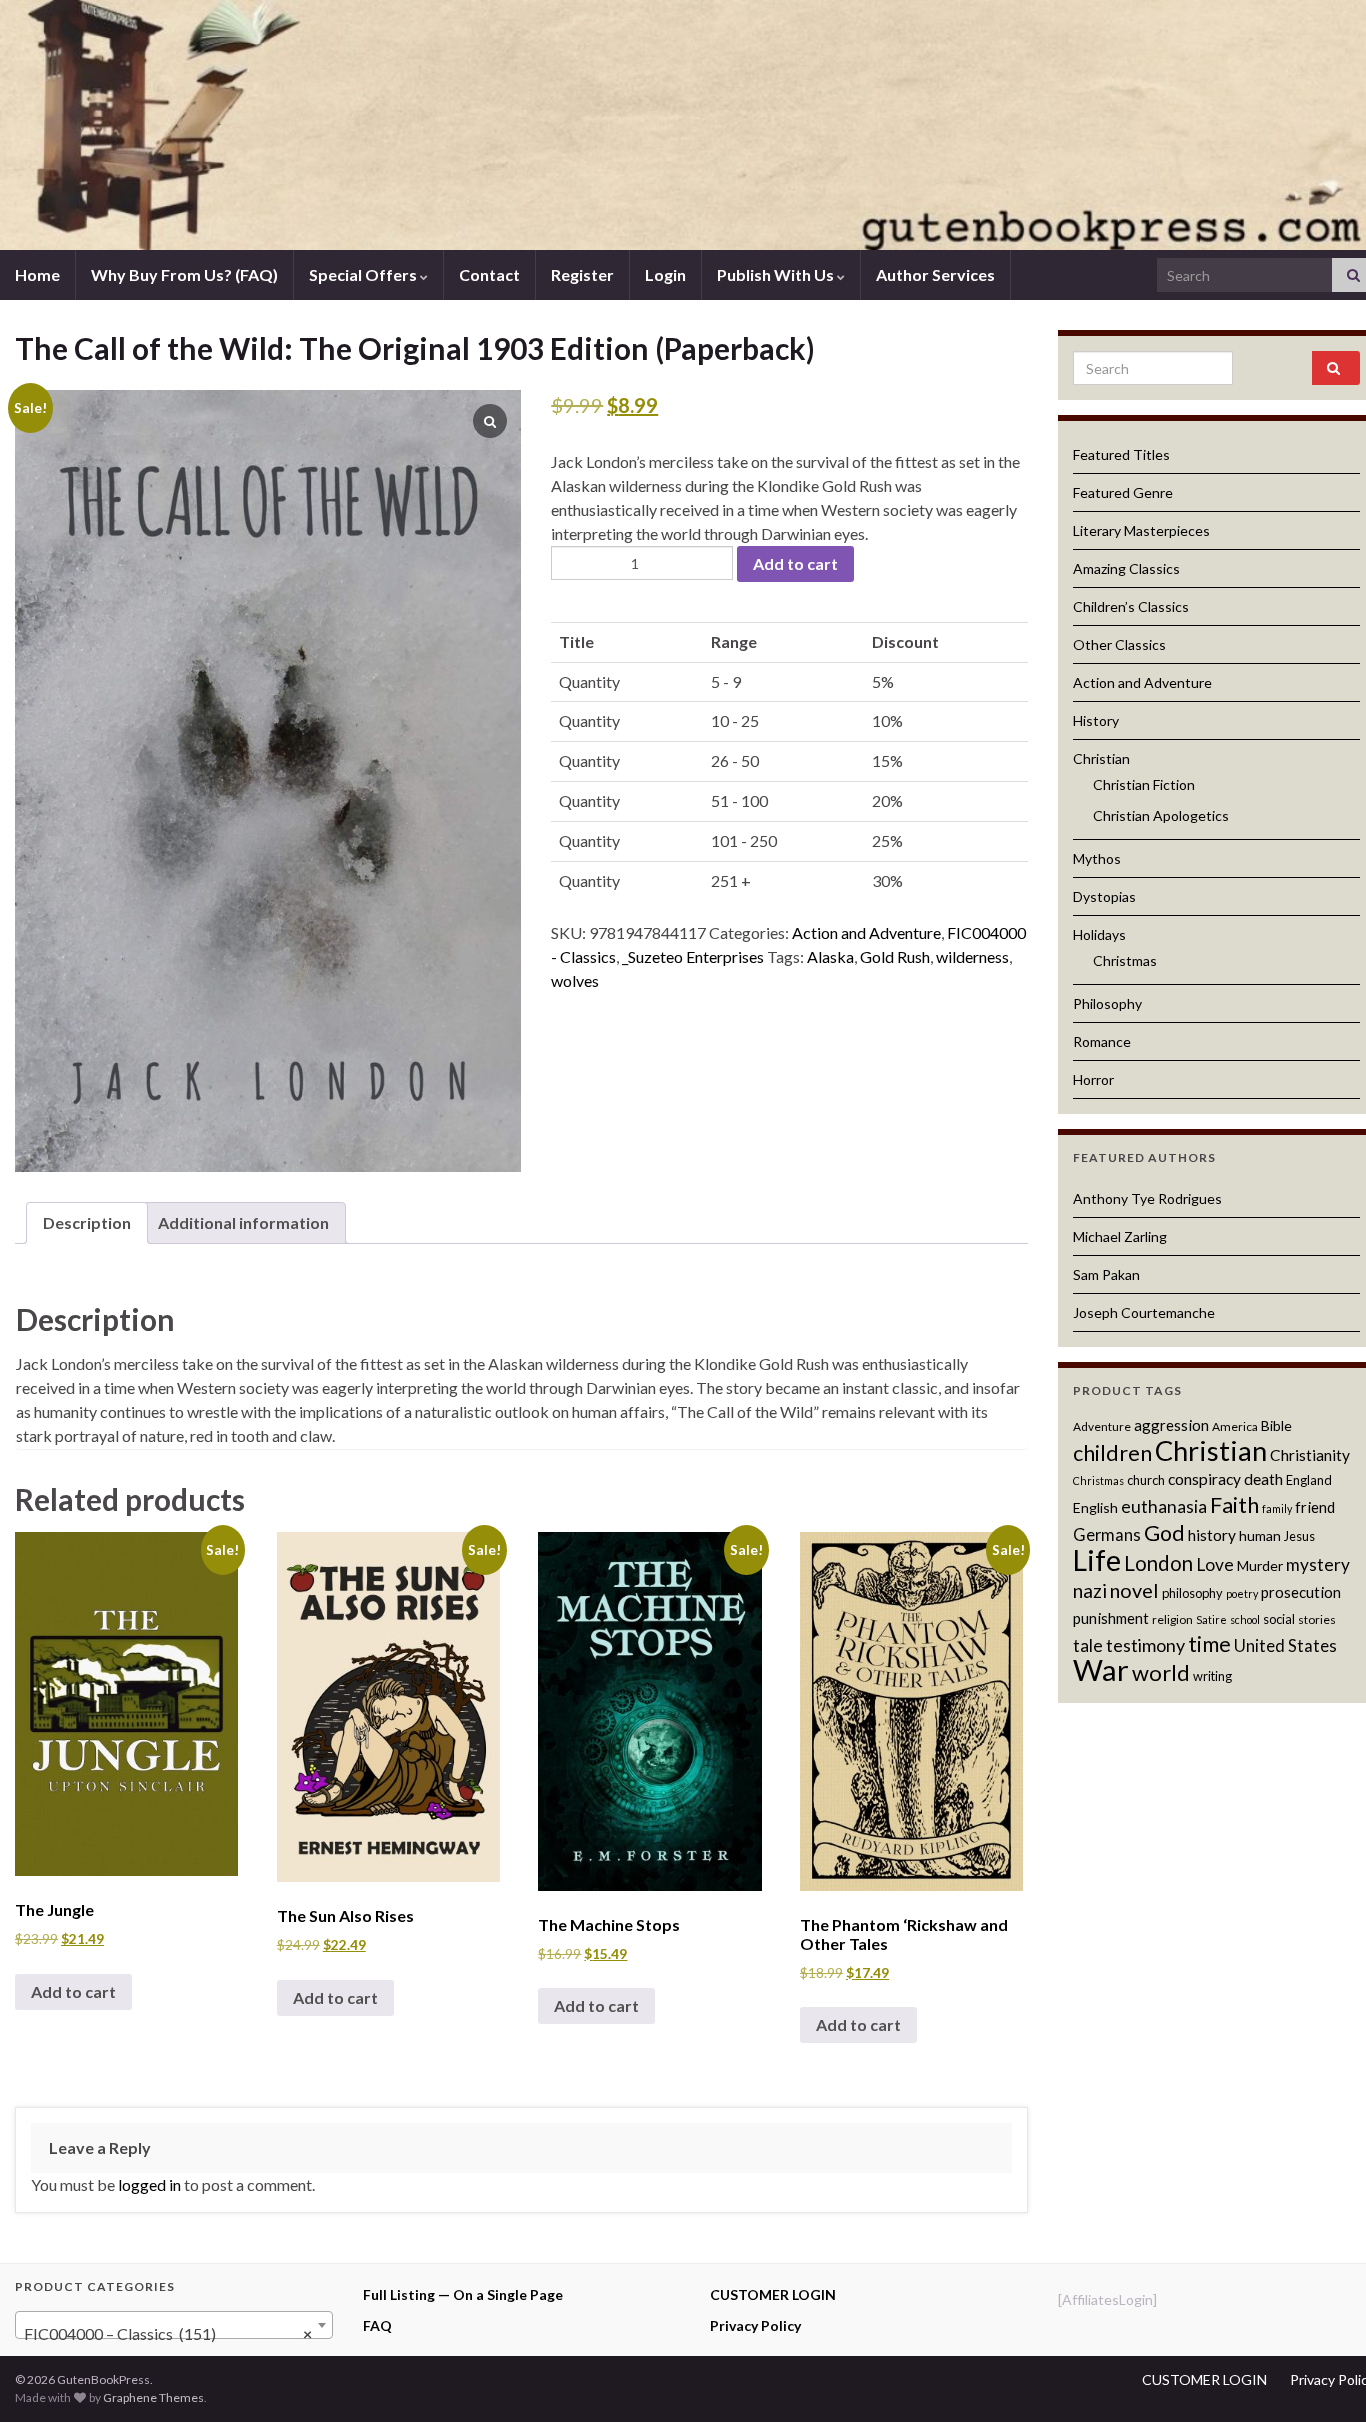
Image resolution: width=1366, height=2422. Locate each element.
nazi (1090, 1590)
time (1209, 1643)
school (1245, 1619)
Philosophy (1107, 1003)
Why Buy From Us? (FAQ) (184, 274)
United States (1285, 1646)
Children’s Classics (1131, 606)
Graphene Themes (153, 2397)
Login (665, 274)
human (1260, 1535)
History (1096, 720)
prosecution (1301, 1592)
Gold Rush (895, 956)
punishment (1111, 1618)
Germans (1107, 1535)
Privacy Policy (755, 2325)
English (1095, 1507)
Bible (1276, 1425)
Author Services (935, 274)
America (1235, 1426)
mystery (1318, 1564)
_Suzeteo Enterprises (693, 956)
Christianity (1310, 1455)
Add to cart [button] (73, 1991)
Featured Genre (1123, 492)
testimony (1145, 1645)
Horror (1093, 1079)
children (1112, 1453)
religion (1172, 1619)
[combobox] (174, 2325)
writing (1212, 1676)
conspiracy (1204, 1479)
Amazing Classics (1126, 568)
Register (582, 274)
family (1277, 1508)
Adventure (1102, 1426)
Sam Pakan (1106, 1274)
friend (1315, 1507)
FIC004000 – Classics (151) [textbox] (168, 2333)
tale (1088, 1645)
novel (1134, 1590)
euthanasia (1164, 1506)
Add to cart (795, 563)
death (1263, 1479)
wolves (575, 980)
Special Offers (364, 274)
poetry (1242, 1593)
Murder (1260, 1565)
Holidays (1099, 934)
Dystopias (1104, 896)
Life (1097, 1560)
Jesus (1299, 1536)
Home (37, 274)
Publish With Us (777, 274)
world (1161, 1672)
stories (1317, 1619)
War (1101, 1669)
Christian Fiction (1144, 784)
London (1158, 1563)
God (1164, 1533)
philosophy (1192, 1593)
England (1309, 1480)
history (1212, 1535)
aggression (1171, 1425)
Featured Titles (1121, 454)
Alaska (830, 956)
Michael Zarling (1120, 1236)
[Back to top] (1321, 2377)
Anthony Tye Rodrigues (1147, 1198)
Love (1215, 1564)
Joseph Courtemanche (1144, 1312)
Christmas (1125, 960)
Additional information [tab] (243, 1222)
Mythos (1097, 858)
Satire (1211, 1619)
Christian (1101, 758)
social (1279, 1619)
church (1146, 1480)
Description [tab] (87, 1222)
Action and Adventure (866, 932)
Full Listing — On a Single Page (463, 2294)
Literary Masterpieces (1141, 530)
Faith (1234, 1504)
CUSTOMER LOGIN (773, 2294)
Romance (1102, 1041)
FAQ (377, 2325)
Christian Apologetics (1161, 815)
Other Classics (1119, 644)
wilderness (972, 956)
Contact (489, 274)
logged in (149, 2184)
